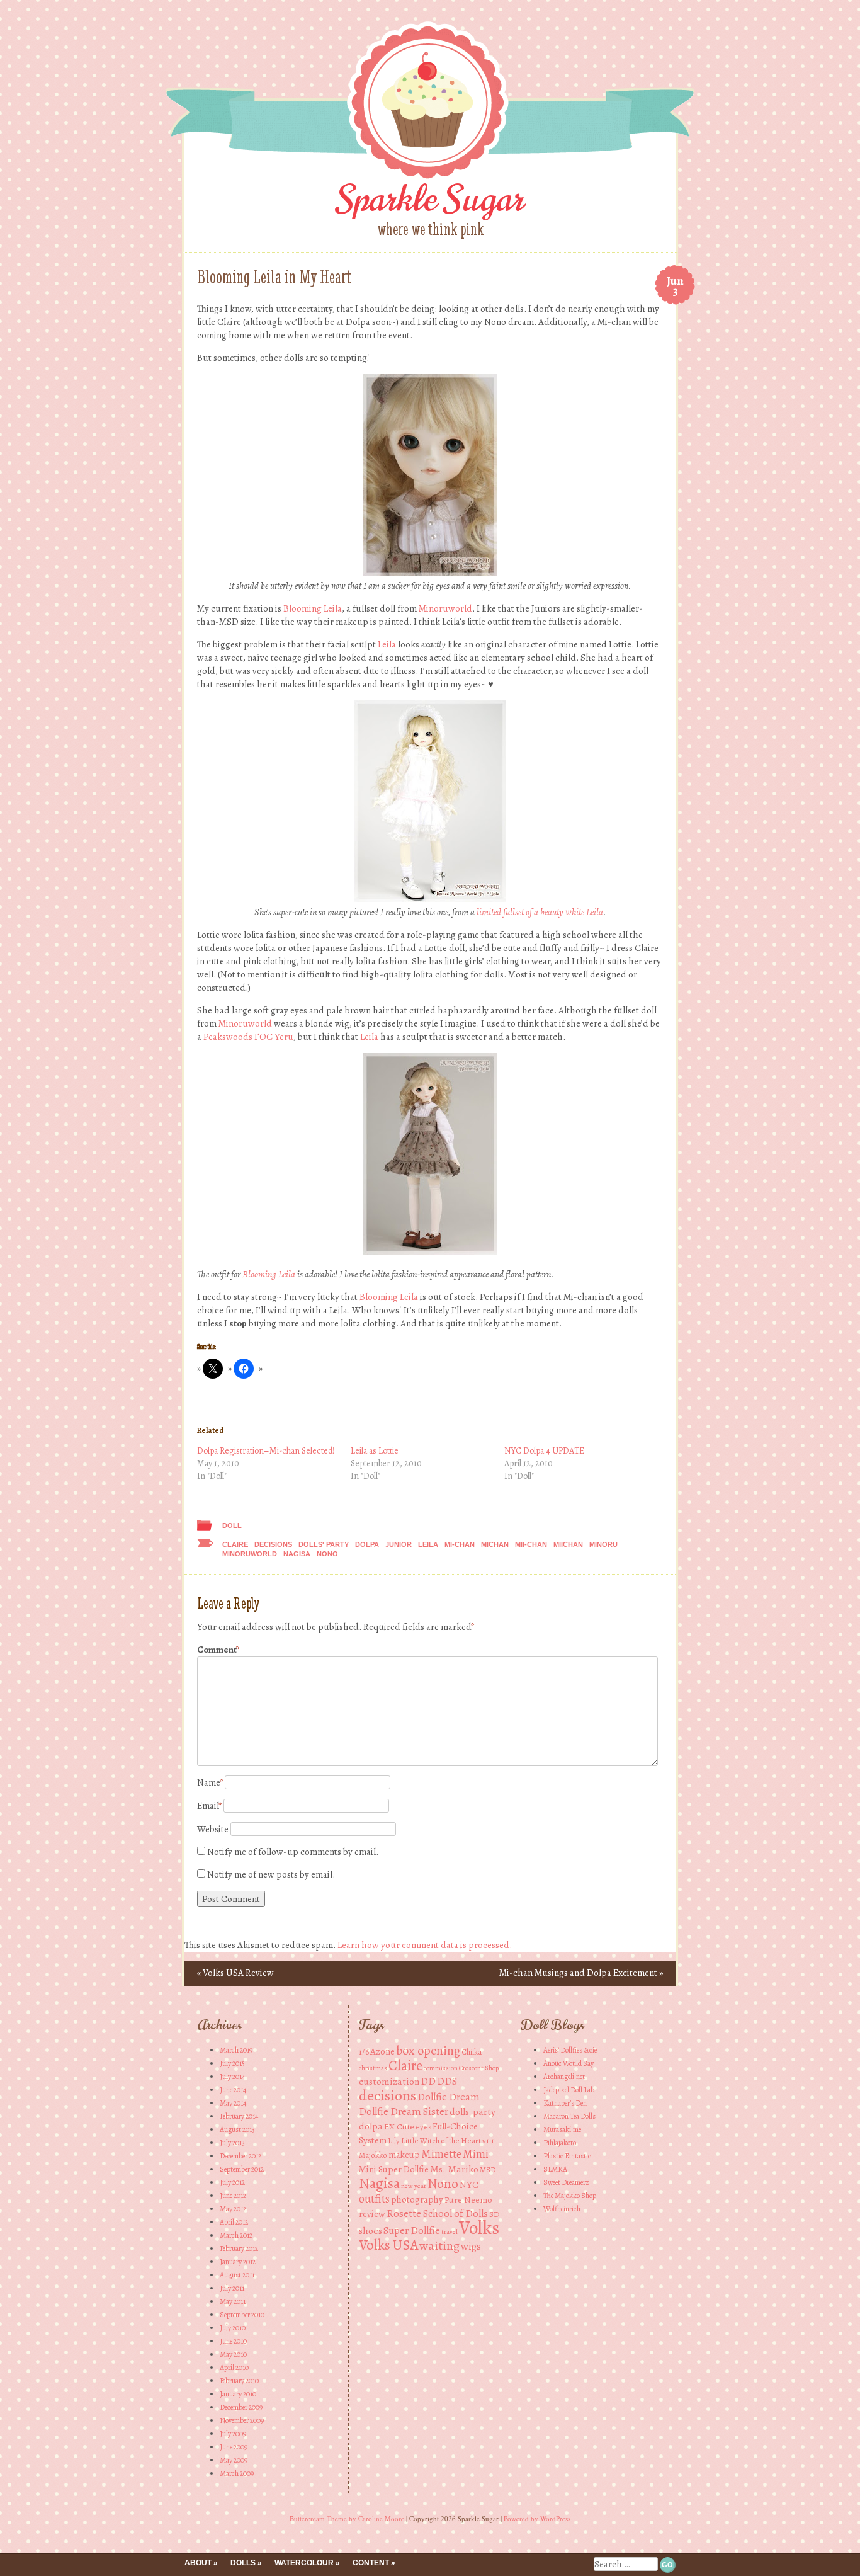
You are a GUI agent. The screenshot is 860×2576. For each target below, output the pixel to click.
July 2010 (233, 2328)
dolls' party (324, 1544)
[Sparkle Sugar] (430, 183)
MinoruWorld (250, 1554)
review (372, 2214)
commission (441, 2068)
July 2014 (232, 2077)
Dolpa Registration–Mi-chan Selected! (266, 1451)
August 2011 (237, 2275)
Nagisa (297, 1554)
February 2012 (239, 2248)
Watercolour (304, 2563)
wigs (471, 2246)
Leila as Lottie (375, 1451)
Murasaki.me (562, 2129)
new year (414, 2186)
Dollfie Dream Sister (404, 2112)
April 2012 (234, 2222)
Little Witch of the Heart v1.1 (448, 2140)
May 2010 (233, 2354)
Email (209, 1806)
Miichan (568, 1544)
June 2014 (233, 2090)
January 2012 (238, 2262)
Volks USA (388, 2245)
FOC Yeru (274, 1037)
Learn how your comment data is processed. (425, 1945)
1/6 (364, 2052)
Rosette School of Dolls (437, 2214)
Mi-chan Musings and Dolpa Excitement (581, 1973)
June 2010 (233, 2341)
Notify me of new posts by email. (271, 1874)
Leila (387, 644)
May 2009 (234, 2460)
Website (213, 1829)
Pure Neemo (468, 2200)
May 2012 (233, 2209)
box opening (428, 2050)
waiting (439, 2246)
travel (450, 2232)
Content (371, 2563)
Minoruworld (445, 608)
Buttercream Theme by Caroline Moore (347, 2518)
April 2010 (234, 2368)
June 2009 (234, 2447)
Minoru (603, 1544)
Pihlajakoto (560, 2143)
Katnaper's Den (565, 2103)
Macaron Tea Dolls (569, 2116)
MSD (488, 2169)
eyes (423, 2127)
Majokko (373, 2155)
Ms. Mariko (454, 2169)
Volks (479, 2228)
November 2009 (242, 2420)
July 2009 (233, 2434)
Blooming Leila (313, 608)
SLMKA (555, 2169)
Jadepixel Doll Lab (569, 2090)
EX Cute (399, 2127)
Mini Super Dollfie (394, 2169)
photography (417, 2199)
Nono (327, 1554)
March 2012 (236, 2235)
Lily (394, 2140)
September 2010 (242, 2315)
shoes (371, 2231)
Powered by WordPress (537, 2518)
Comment (218, 1650)
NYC (469, 2185)
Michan (495, 1544)
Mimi (476, 2154)
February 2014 (239, 2116)
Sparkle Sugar (430, 199)
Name (210, 1782)
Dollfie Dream (449, 2097)
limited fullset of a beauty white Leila (540, 912)
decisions (273, 1544)
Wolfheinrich (562, 2209)
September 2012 (242, 2169)
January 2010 (238, 2394)
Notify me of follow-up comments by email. (293, 1852)
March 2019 (236, 2050)
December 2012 (240, 2156)
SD (495, 2214)
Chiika (472, 2052)
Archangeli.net (564, 2077)
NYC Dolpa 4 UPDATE (544, 1451)
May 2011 (233, 2301)
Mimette (441, 2154)
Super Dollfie (412, 2231)
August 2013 (237, 2129)
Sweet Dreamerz (566, 2182)
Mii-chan (531, 1544)
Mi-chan (460, 1544)
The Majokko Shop (570, 2196)
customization (389, 2081)
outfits (374, 2199)
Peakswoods (228, 1037)
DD (428, 2081)
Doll (232, 1525)
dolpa (367, 1544)
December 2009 (241, 2407)
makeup (404, 2155)
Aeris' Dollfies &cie (570, 2050)
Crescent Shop (479, 2068)
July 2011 (232, 2288)
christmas (373, 2068)
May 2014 (233, 2103)
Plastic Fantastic (567, 2156)
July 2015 (232, 2063)
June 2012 (233, 2196)
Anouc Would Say (569, 2063)
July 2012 (232, 2182)
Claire (235, 1544)
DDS (447, 2081)
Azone (382, 2051)
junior (399, 1544)
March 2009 (237, 2473)
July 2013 (232, 2143)
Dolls (243, 2563)
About (198, 2563)
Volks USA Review (235, 1973)
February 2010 (239, 2381)
